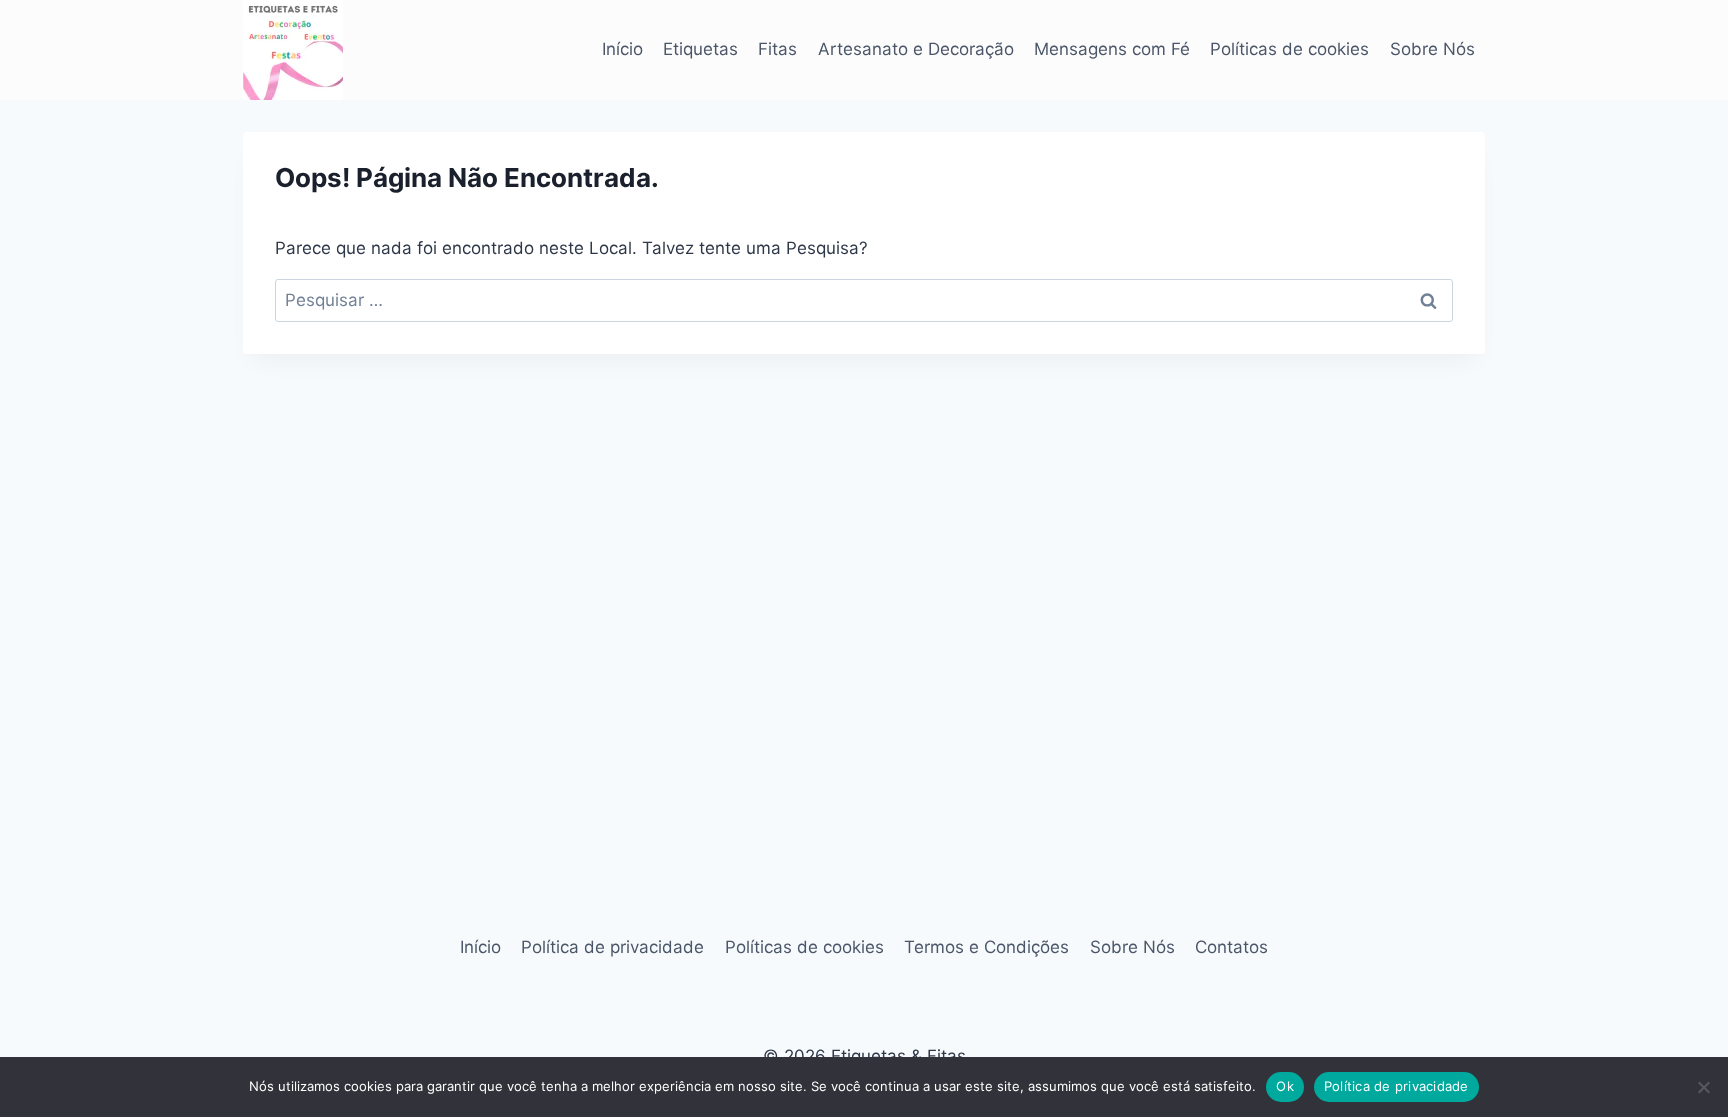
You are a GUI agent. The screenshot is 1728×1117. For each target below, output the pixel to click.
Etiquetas (700, 49)
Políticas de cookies (1289, 49)
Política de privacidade (612, 947)
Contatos (1231, 947)
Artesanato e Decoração (916, 49)
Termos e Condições (986, 947)
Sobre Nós (1432, 49)
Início (622, 49)
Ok (1285, 1086)
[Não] (1703, 1087)
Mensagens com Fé (1112, 49)
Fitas (777, 49)
